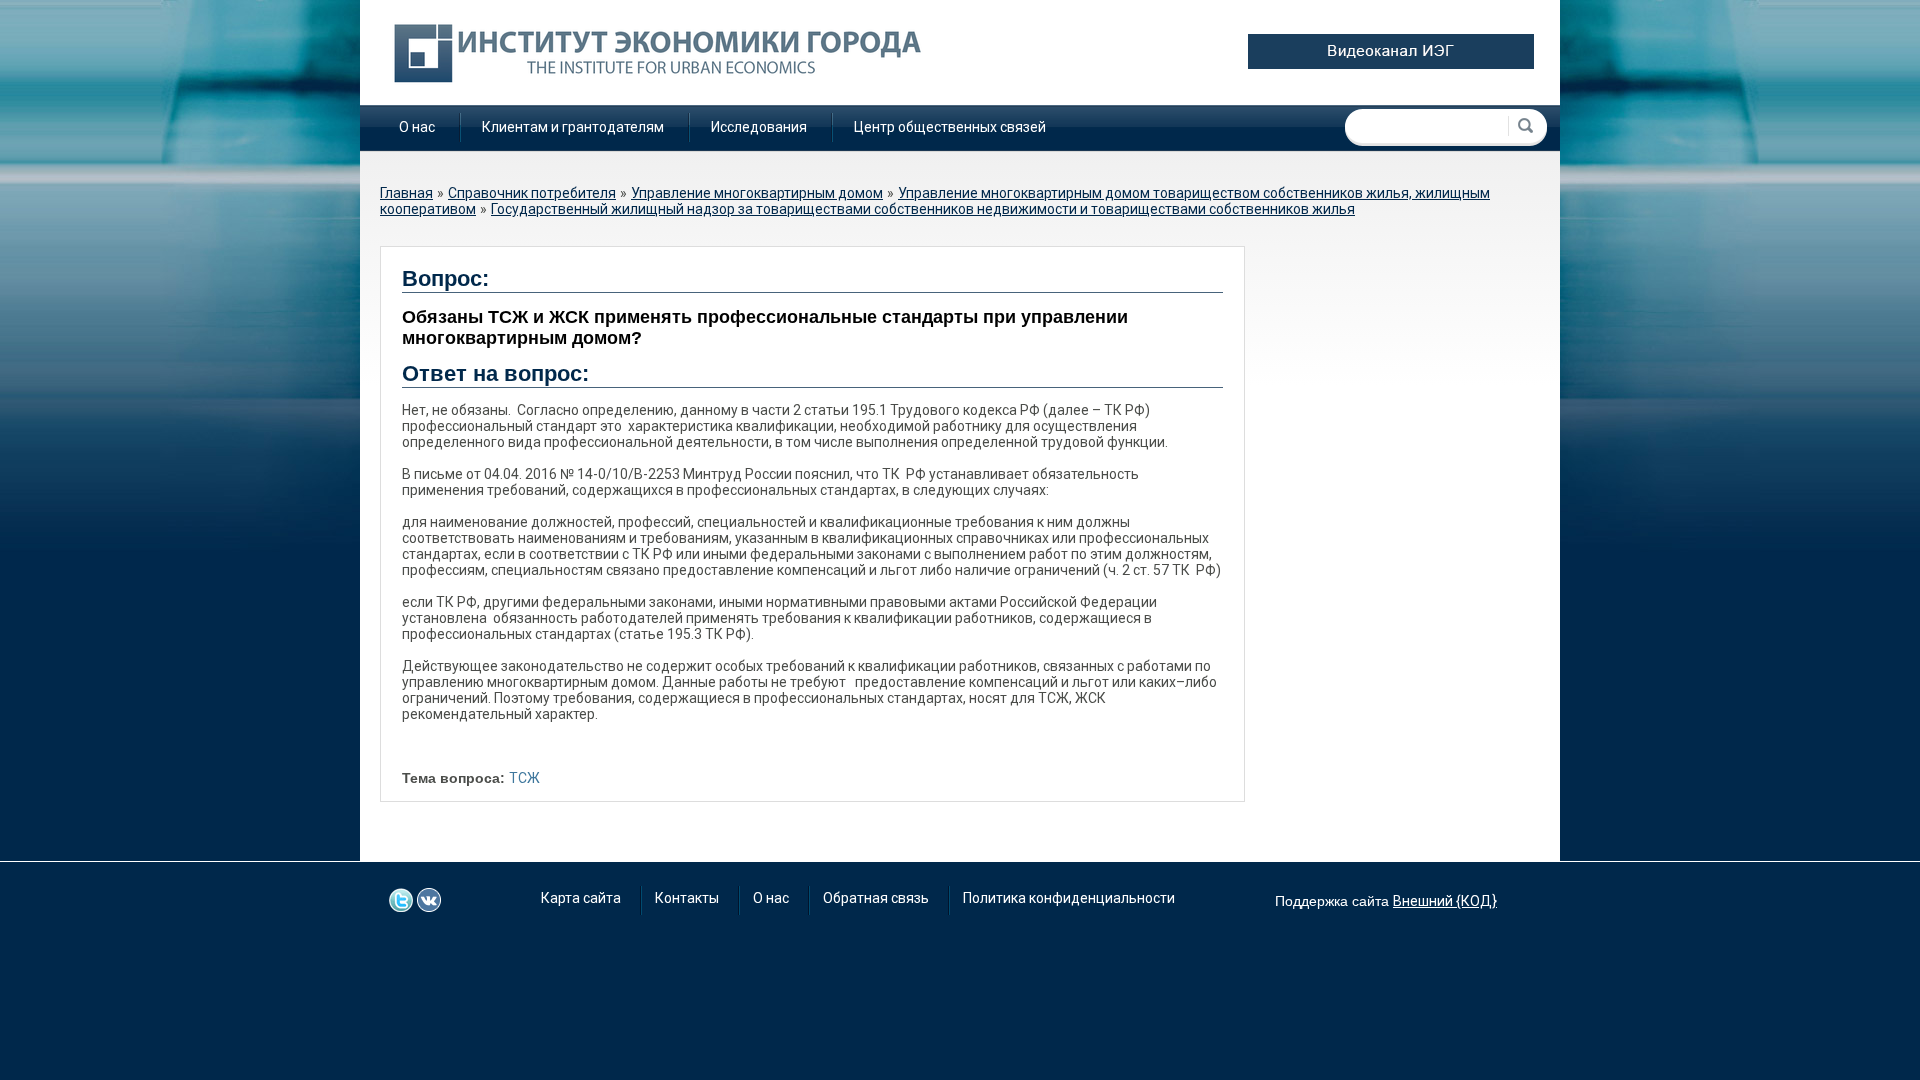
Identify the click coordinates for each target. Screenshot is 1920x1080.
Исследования (759, 127)
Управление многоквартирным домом (757, 193)
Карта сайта (581, 898)
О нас (417, 127)
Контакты (687, 898)
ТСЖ (524, 778)
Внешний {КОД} (1445, 901)
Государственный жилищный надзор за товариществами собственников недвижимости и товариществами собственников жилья (923, 209)
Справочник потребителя (532, 193)
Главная (406, 193)
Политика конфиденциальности (1069, 898)
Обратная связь (876, 898)
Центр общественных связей (950, 127)
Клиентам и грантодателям (573, 127)
